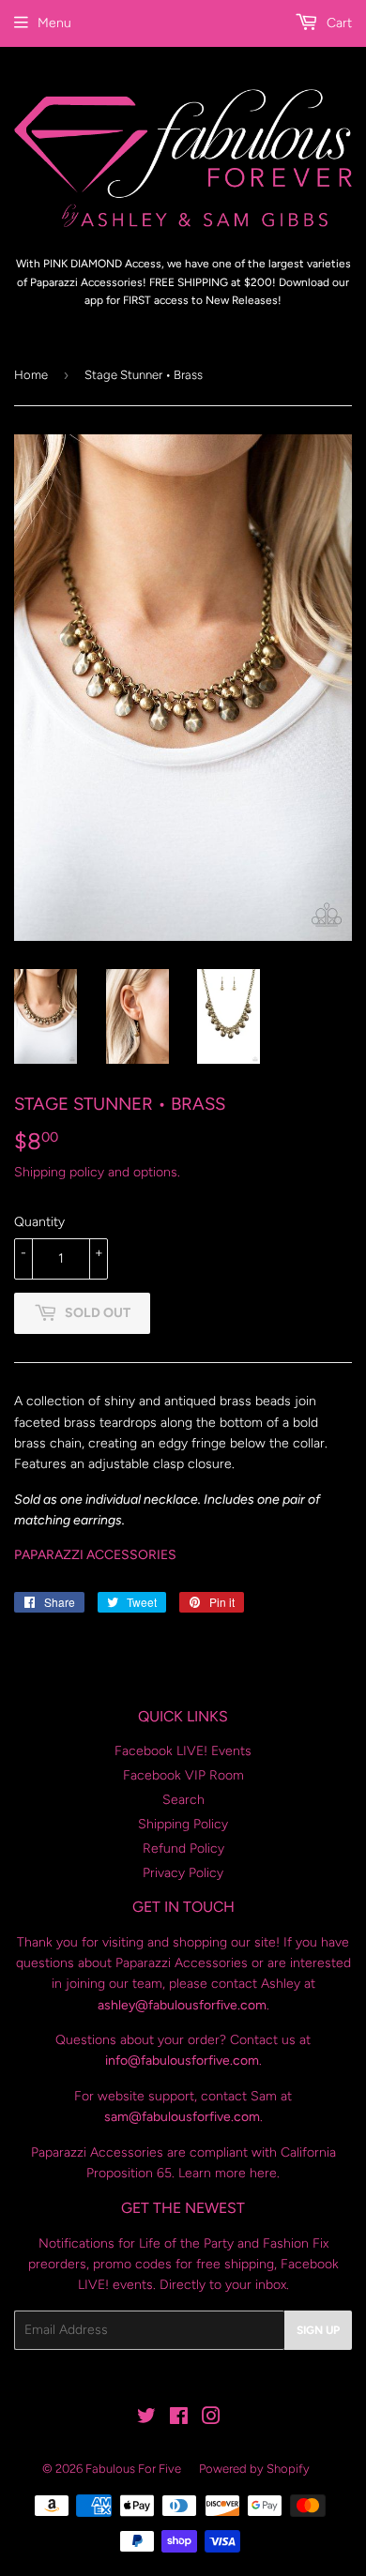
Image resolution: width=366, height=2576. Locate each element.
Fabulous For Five (133, 2469)
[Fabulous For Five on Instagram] (211, 2419)
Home (31, 375)
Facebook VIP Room (183, 1775)
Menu (54, 23)
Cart (337, 23)
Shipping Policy (183, 1824)
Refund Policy (183, 1849)
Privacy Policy (183, 1873)
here (263, 2173)
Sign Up (318, 2330)
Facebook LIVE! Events (183, 1751)
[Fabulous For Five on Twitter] (146, 2419)
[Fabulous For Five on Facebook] (179, 2419)
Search (183, 1800)
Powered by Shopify (254, 2469)
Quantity (39, 1222)
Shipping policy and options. (97, 1172)
